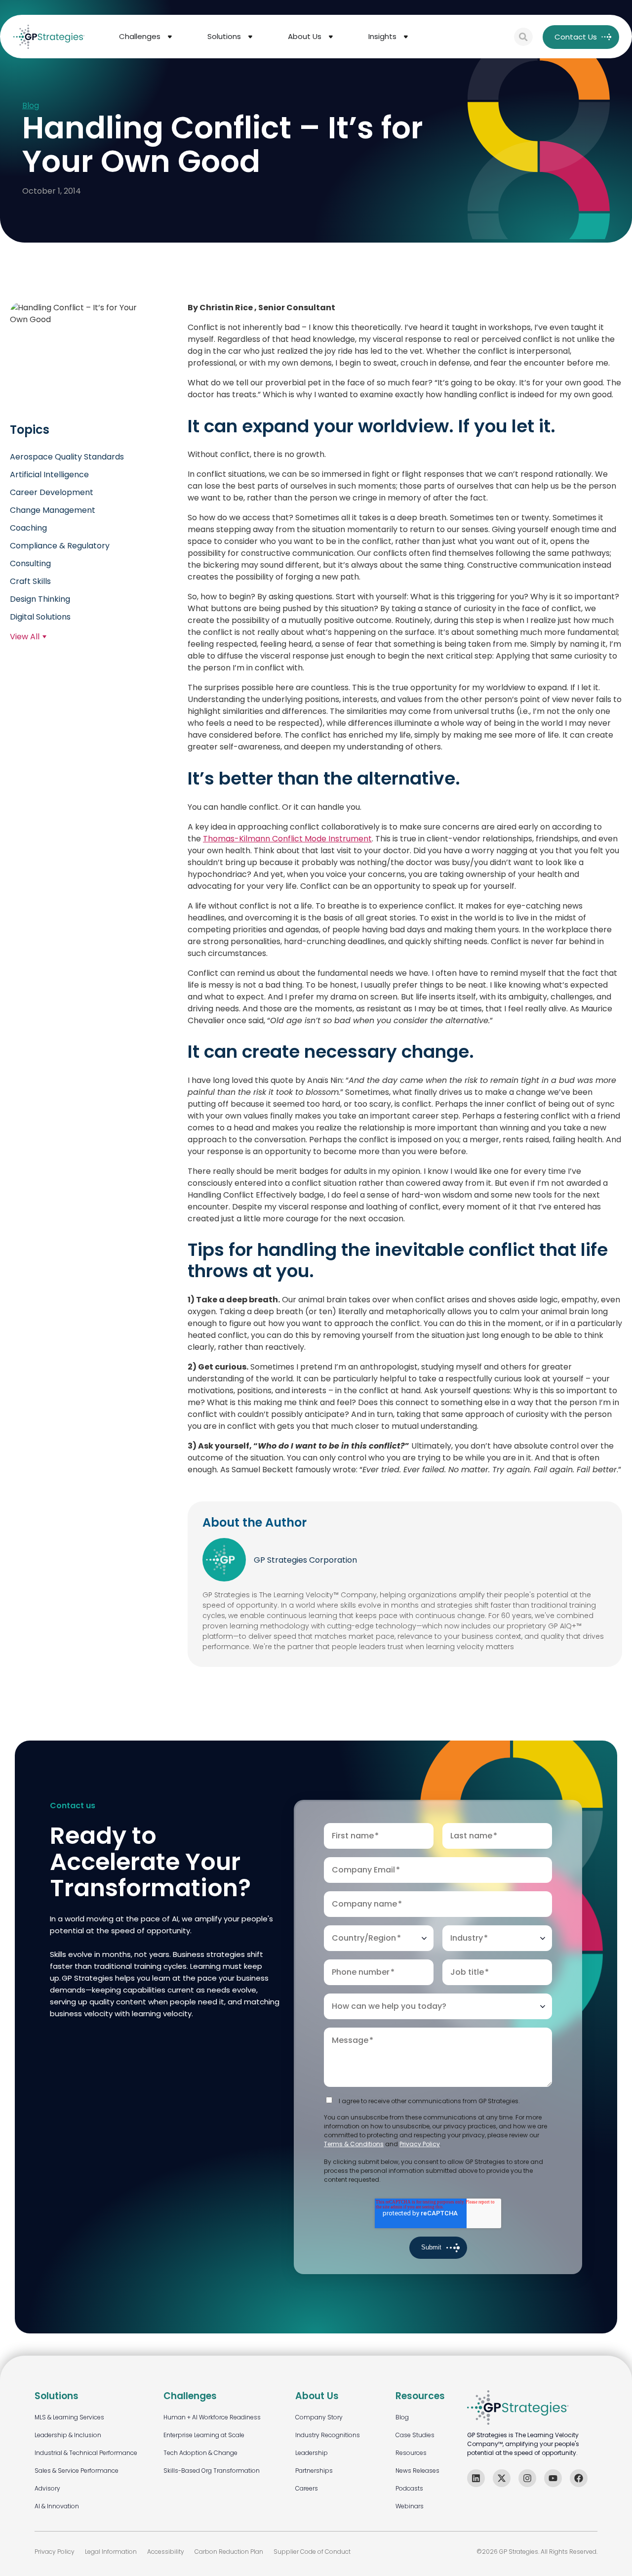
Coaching (28, 528)
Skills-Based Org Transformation (212, 2471)
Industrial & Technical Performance (86, 2453)
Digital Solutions (40, 617)
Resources (411, 2453)
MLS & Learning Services (69, 2417)
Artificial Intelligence (49, 475)
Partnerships (314, 2471)
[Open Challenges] (170, 37)
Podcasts (409, 2488)
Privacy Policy (420, 2144)
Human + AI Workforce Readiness (212, 2417)
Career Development (52, 492)
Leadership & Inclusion (68, 2435)
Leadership (312, 2453)
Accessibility (166, 2552)
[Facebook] (579, 2478)
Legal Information (111, 2552)
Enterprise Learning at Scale (204, 2435)
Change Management (53, 510)
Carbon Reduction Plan (229, 2552)
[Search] (523, 37)
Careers (307, 2488)
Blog (31, 106)
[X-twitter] (502, 2478)
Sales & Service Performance (77, 2471)
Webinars (410, 2506)
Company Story (319, 2417)
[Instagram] (527, 2478)
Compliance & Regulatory (60, 546)
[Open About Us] (331, 37)
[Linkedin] (476, 2478)
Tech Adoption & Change (200, 2453)
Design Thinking (40, 599)
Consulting (30, 563)
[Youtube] (553, 2478)
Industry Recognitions (328, 2435)
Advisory (47, 2488)
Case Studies (415, 2435)
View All (25, 637)
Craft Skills (30, 581)
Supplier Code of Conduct (312, 2552)
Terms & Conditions (354, 2144)
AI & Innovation (57, 2506)
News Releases (417, 2471)
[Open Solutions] (250, 37)
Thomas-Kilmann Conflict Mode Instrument (287, 838)
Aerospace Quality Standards (67, 457)
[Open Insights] (406, 37)
